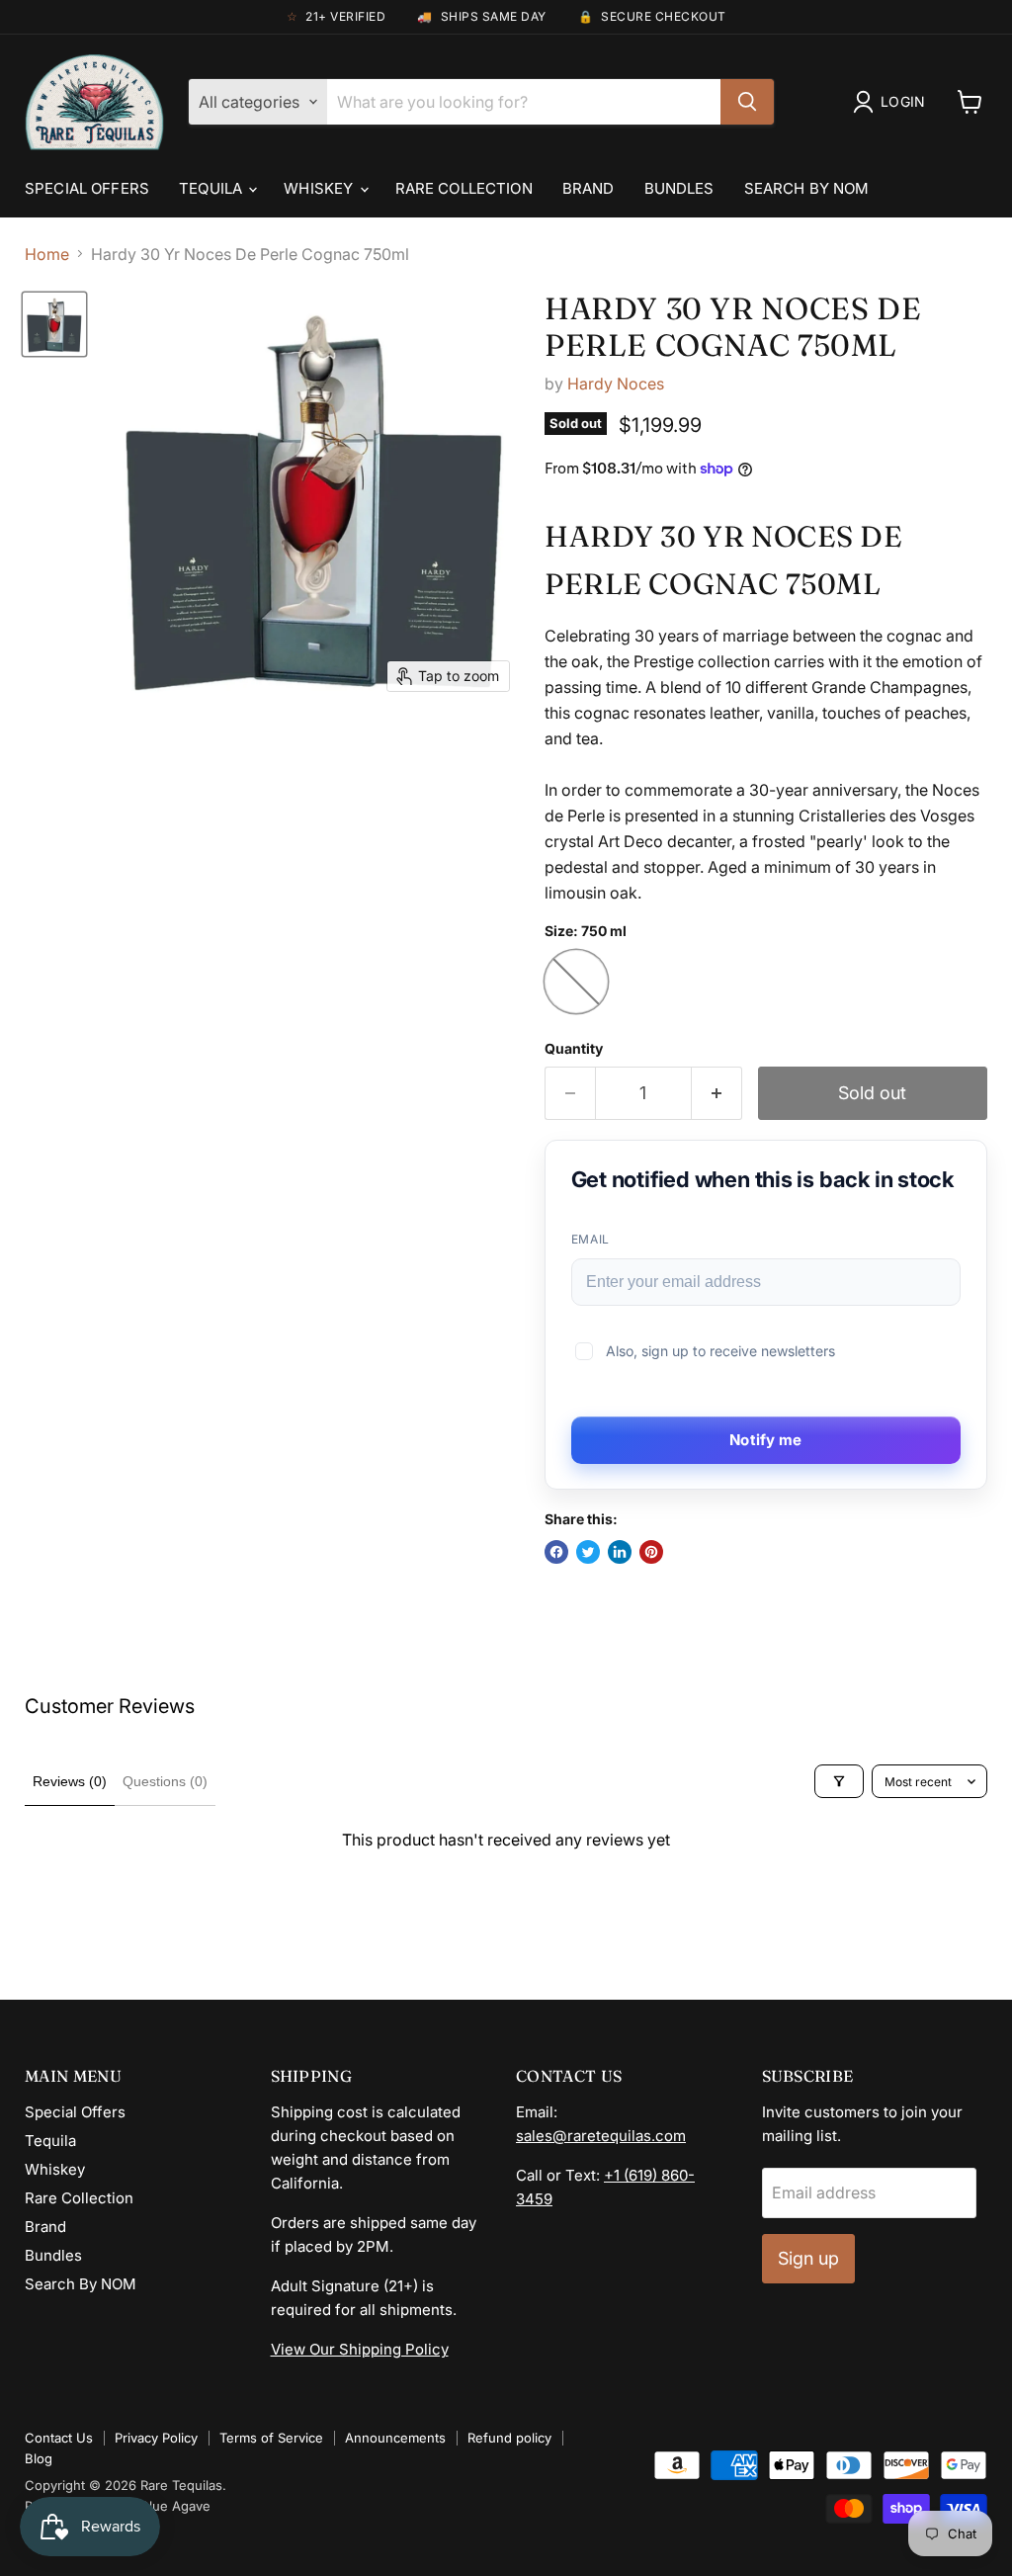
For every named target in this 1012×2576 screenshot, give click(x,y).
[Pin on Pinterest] (651, 1552)
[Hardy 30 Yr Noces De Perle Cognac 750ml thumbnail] (54, 324)
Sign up (808, 2258)
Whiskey (320, 188)
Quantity (574, 1049)
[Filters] (839, 1781)
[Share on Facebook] (556, 1552)
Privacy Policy (156, 2438)
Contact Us (59, 2438)
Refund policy (509, 2438)
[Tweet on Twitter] (588, 1552)
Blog (39, 2458)
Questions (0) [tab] (165, 1781)
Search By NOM (807, 188)
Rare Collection (464, 188)
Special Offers (87, 188)
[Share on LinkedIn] (620, 1552)
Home (47, 254)
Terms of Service (271, 2438)
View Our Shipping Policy (360, 2349)
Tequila (212, 188)
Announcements (395, 2438)
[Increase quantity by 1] (717, 1094)
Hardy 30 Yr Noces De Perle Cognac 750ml (733, 327)
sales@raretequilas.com (601, 2136)
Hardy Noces (616, 384)
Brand (589, 188)
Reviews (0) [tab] (70, 1781)
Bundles (679, 188)
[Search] (747, 102)
